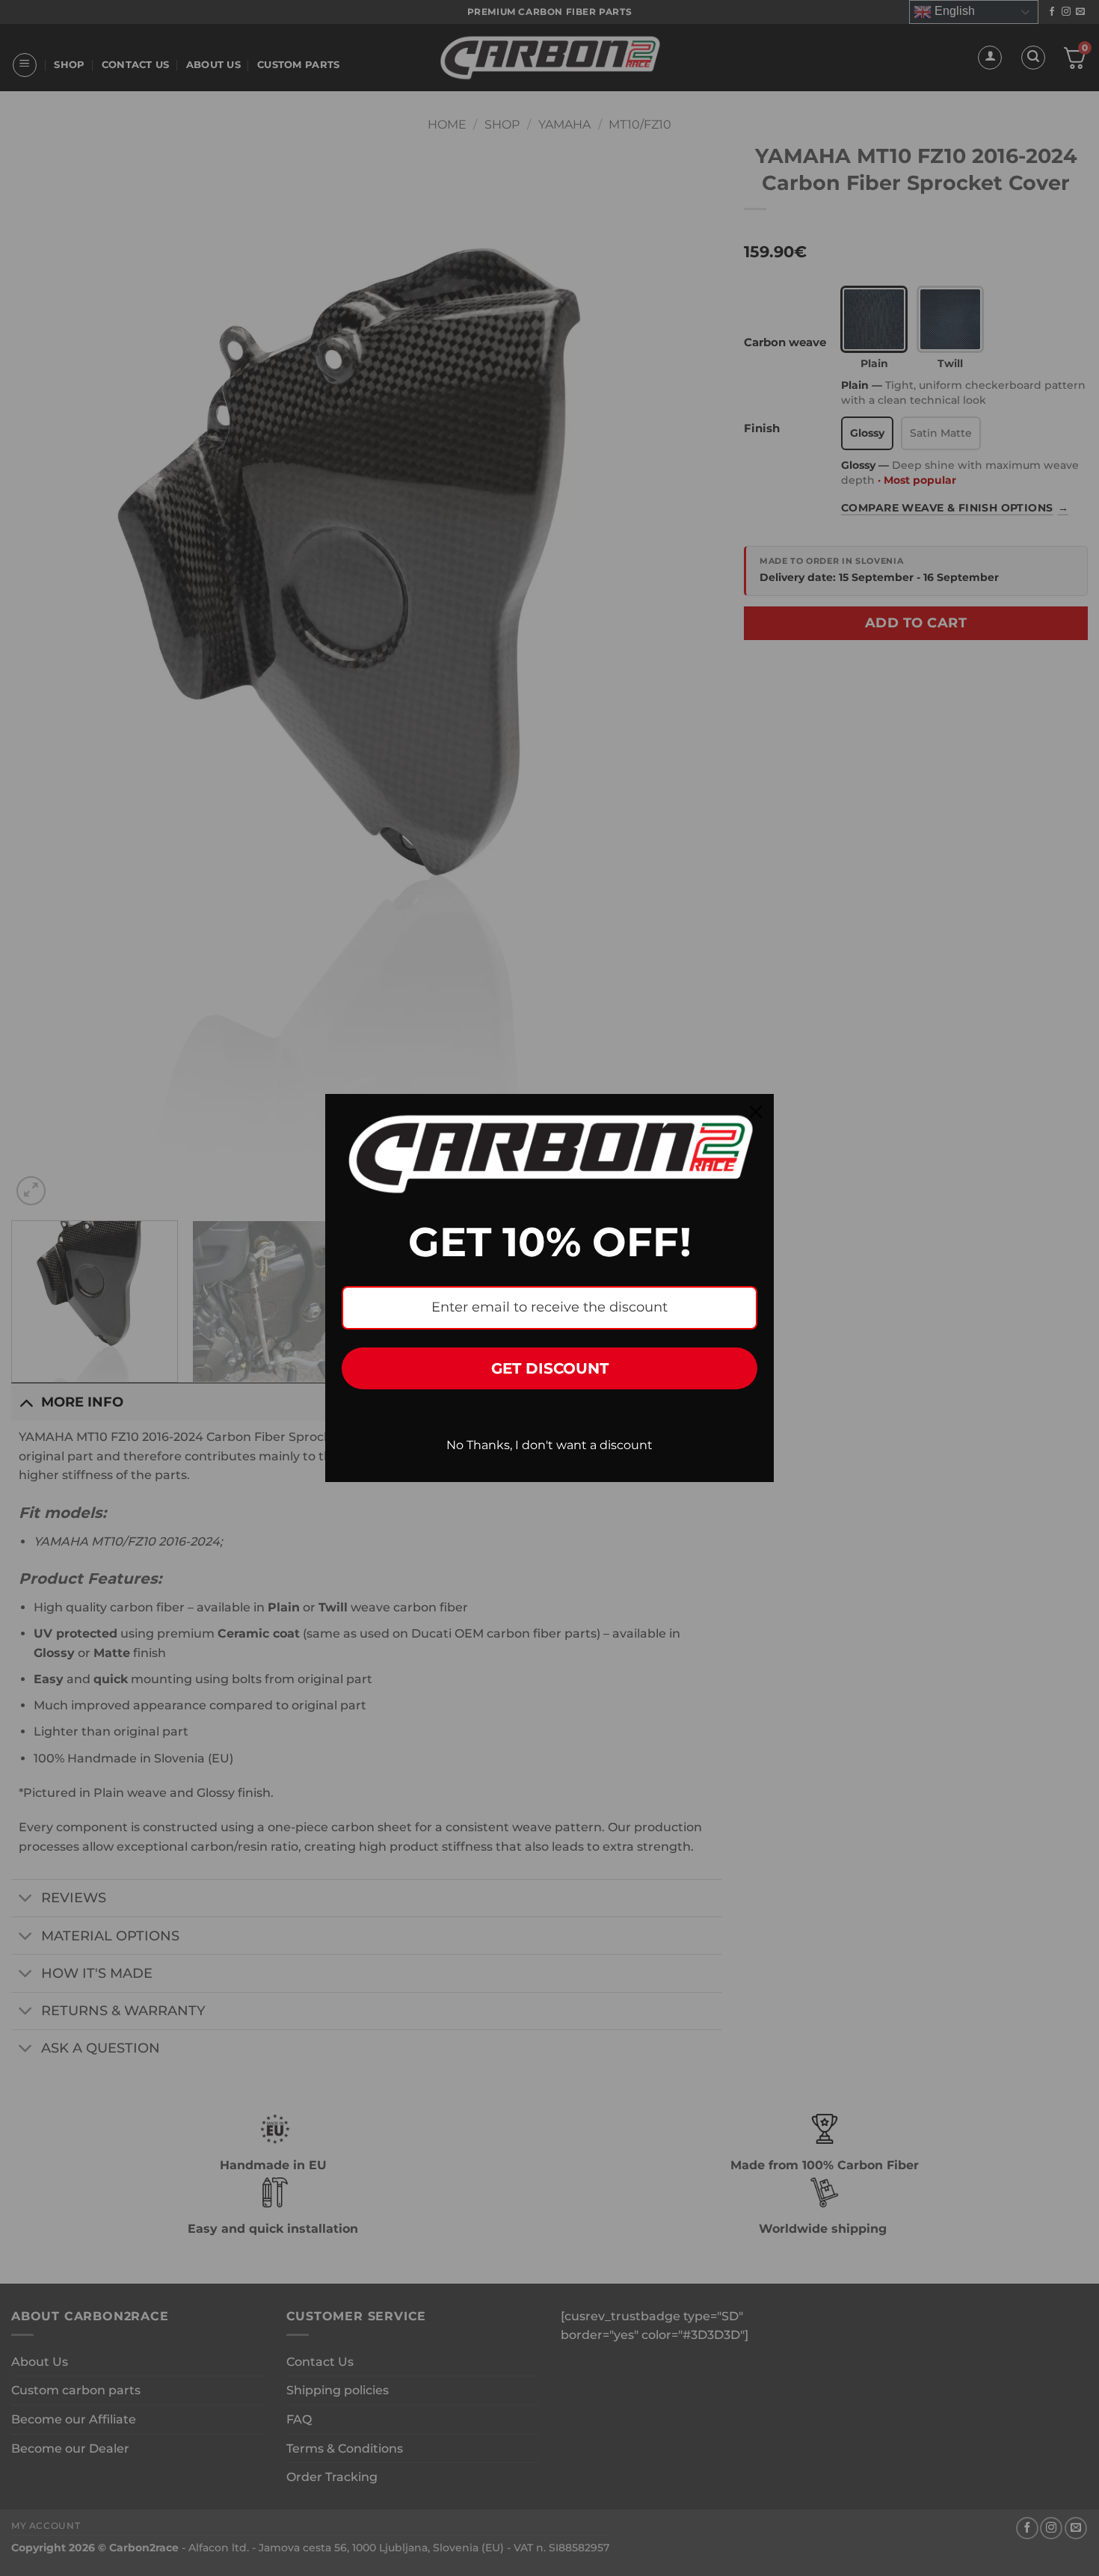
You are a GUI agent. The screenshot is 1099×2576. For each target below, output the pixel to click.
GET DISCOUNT (550, 1368)
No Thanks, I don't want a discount (549, 1445)
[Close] (756, 1112)
